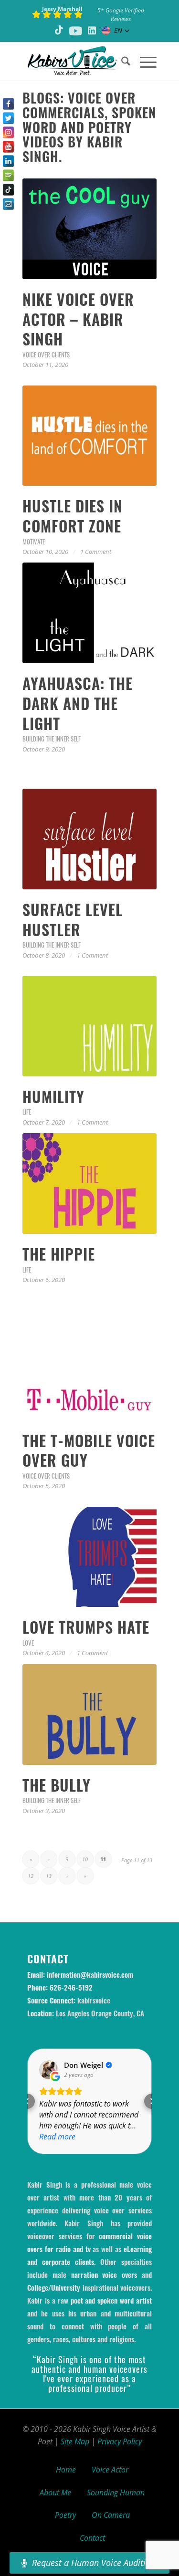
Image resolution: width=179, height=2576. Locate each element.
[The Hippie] (89, 1184)
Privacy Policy (120, 2441)
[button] (27, 2101)
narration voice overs (104, 2274)
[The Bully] (89, 1715)
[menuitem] (121, 62)
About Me (55, 2493)
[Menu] (143, 62)
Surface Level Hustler (73, 919)
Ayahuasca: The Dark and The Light (78, 703)
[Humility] (89, 1026)
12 (31, 1876)
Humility (53, 1096)
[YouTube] (8, 147)
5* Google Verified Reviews (121, 15)
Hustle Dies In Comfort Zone (73, 516)
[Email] (8, 204)
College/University (54, 2287)
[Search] (121, 62)
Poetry (65, 2515)
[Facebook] (8, 104)
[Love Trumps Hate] (89, 1557)
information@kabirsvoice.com (90, 1974)
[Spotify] (8, 175)
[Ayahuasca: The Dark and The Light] (89, 613)
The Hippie (59, 1254)
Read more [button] (57, 2137)
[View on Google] (49, 2070)
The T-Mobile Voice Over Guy (89, 1450)
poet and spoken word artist (111, 2300)
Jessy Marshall (62, 9)
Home (66, 2470)
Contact (92, 2538)
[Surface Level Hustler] (89, 839)
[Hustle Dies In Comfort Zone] (89, 436)
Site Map (75, 2441)
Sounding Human (116, 2493)
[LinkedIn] (8, 161)
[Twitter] (8, 118)
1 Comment (96, 552)
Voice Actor (110, 2470)
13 (49, 1876)
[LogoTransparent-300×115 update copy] (76, 62)
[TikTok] (8, 190)
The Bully (57, 1785)
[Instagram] (8, 132)
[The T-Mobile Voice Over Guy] (89, 1370)
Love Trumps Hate (86, 1627)
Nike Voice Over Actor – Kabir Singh (78, 319)
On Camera (111, 2515)
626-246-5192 (71, 1987)
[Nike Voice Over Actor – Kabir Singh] (89, 229)
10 (85, 1859)
